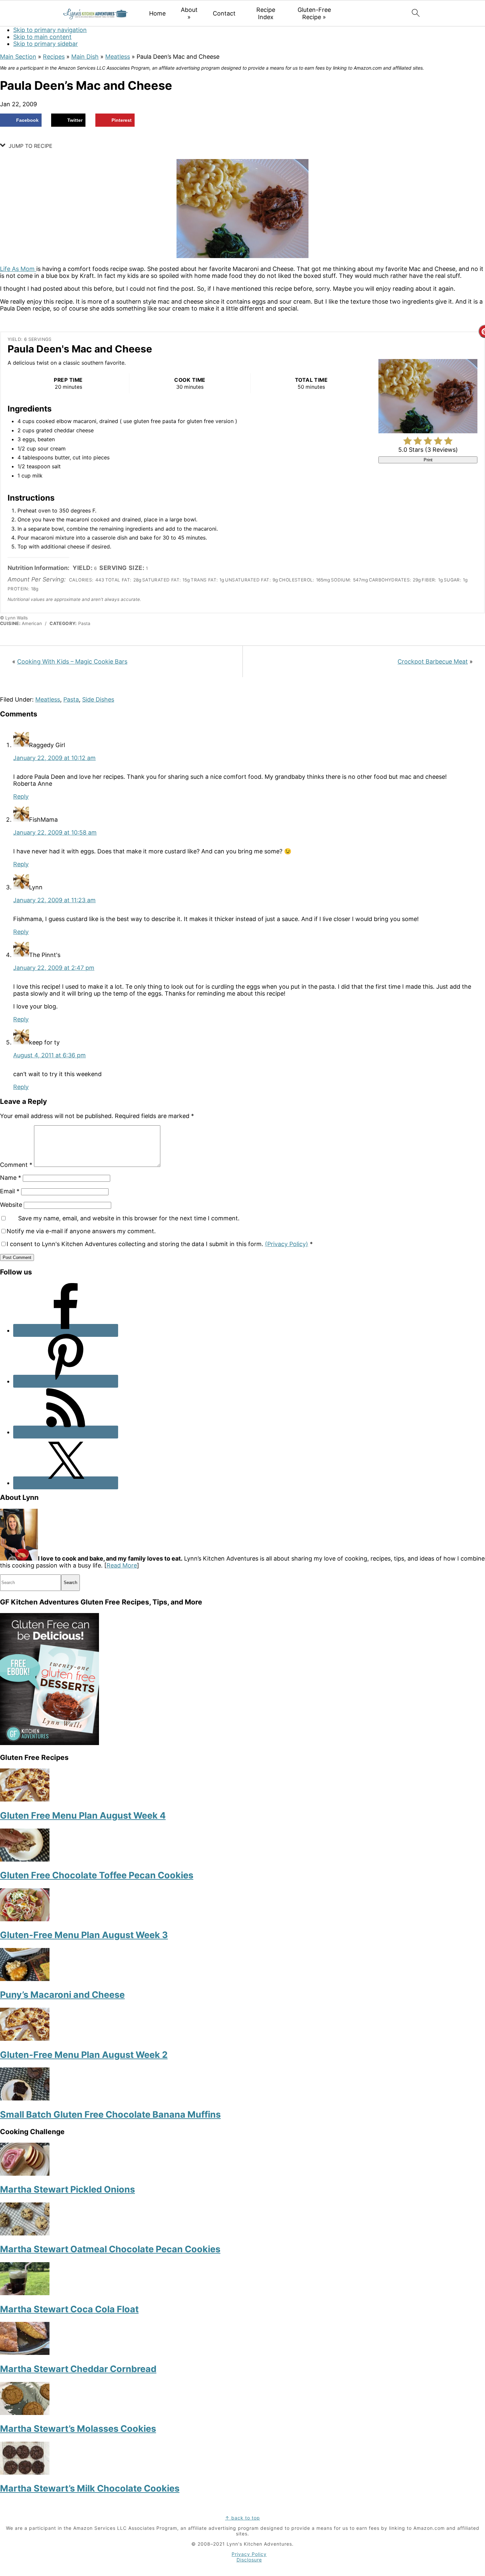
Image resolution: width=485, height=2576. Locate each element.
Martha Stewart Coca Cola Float (69, 2309)
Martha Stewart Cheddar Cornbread (78, 2369)
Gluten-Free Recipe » (314, 13)
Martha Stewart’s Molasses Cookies (78, 2429)
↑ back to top (242, 2518)
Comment (16, 1165)
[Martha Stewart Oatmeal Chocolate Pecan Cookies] (25, 2233)
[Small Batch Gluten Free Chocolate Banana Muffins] (25, 2098)
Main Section (18, 57)
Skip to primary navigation (50, 30)
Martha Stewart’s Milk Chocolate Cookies (90, 2488)
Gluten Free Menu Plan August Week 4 (83, 1816)
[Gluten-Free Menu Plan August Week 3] (25, 1919)
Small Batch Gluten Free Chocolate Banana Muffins (110, 2114)
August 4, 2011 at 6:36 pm (49, 1055)
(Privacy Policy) (287, 1244)
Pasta (71, 699)
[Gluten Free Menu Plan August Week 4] (25, 1799)
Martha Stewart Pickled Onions (67, 2189)
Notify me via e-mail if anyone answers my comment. (81, 1231)
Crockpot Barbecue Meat (433, 661)
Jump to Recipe (30, 146)
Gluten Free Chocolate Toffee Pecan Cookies (97, 1875)
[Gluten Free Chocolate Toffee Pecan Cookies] (25, 1859)
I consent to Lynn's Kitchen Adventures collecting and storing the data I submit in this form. (160, 1244)
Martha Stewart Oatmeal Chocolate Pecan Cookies (110, 2249)
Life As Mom (18, 269)
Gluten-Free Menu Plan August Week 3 (84, 1935)
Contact (224, 13)
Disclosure (249, 2560)
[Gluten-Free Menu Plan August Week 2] (25, 2039)
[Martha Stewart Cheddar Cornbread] (25, 2353)
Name (11, 1178)
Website (11, 1205)
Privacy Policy (249, 2554)
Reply (21, 796)
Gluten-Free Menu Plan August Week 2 (84, 2055)
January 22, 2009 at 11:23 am (54, 900)
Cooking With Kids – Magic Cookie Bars (72, 661)
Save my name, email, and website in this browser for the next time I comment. (129, 1218)
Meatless (118, 57)
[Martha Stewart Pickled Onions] (25, 2174)
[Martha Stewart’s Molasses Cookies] (25, 2413)
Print (428, 460)
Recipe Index (266, 13)
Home (157, 13)
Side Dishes (98, 699)
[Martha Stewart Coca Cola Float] (25, 2293)
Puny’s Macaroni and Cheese (62, 1995)
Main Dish (85, 57)
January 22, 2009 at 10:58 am (55, 832)
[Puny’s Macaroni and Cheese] (25, 1979)
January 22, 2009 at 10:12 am (54, 758)
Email (10, 1191)
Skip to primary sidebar (46, 44)
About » (189, 13)
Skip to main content (42, 37)
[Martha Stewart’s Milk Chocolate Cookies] (25, 2473)
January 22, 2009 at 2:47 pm (54, 968)
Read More (122, 1565)
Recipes (54, 57)
